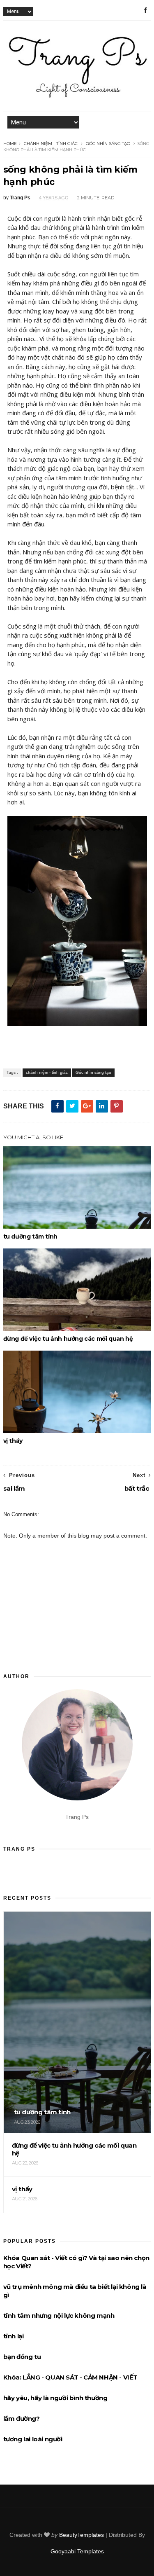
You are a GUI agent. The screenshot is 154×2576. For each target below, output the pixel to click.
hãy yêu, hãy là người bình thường (55, 2398)
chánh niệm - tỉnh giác (51, 144)
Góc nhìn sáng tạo (108, 144)
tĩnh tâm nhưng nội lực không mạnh (59, 2315)
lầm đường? (22, 2418)
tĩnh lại (14, 2336)
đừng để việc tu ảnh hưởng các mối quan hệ (68, 1339)
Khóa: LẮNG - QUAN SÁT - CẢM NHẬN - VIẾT (70, 2377)
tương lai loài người (33, 2439)
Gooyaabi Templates (77, 2551)
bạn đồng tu (22, 2357)
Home (10, 144)
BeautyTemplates (82, 2535)
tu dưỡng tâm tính (30, 1237)
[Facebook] (145, 10)
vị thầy (13, 1441)
